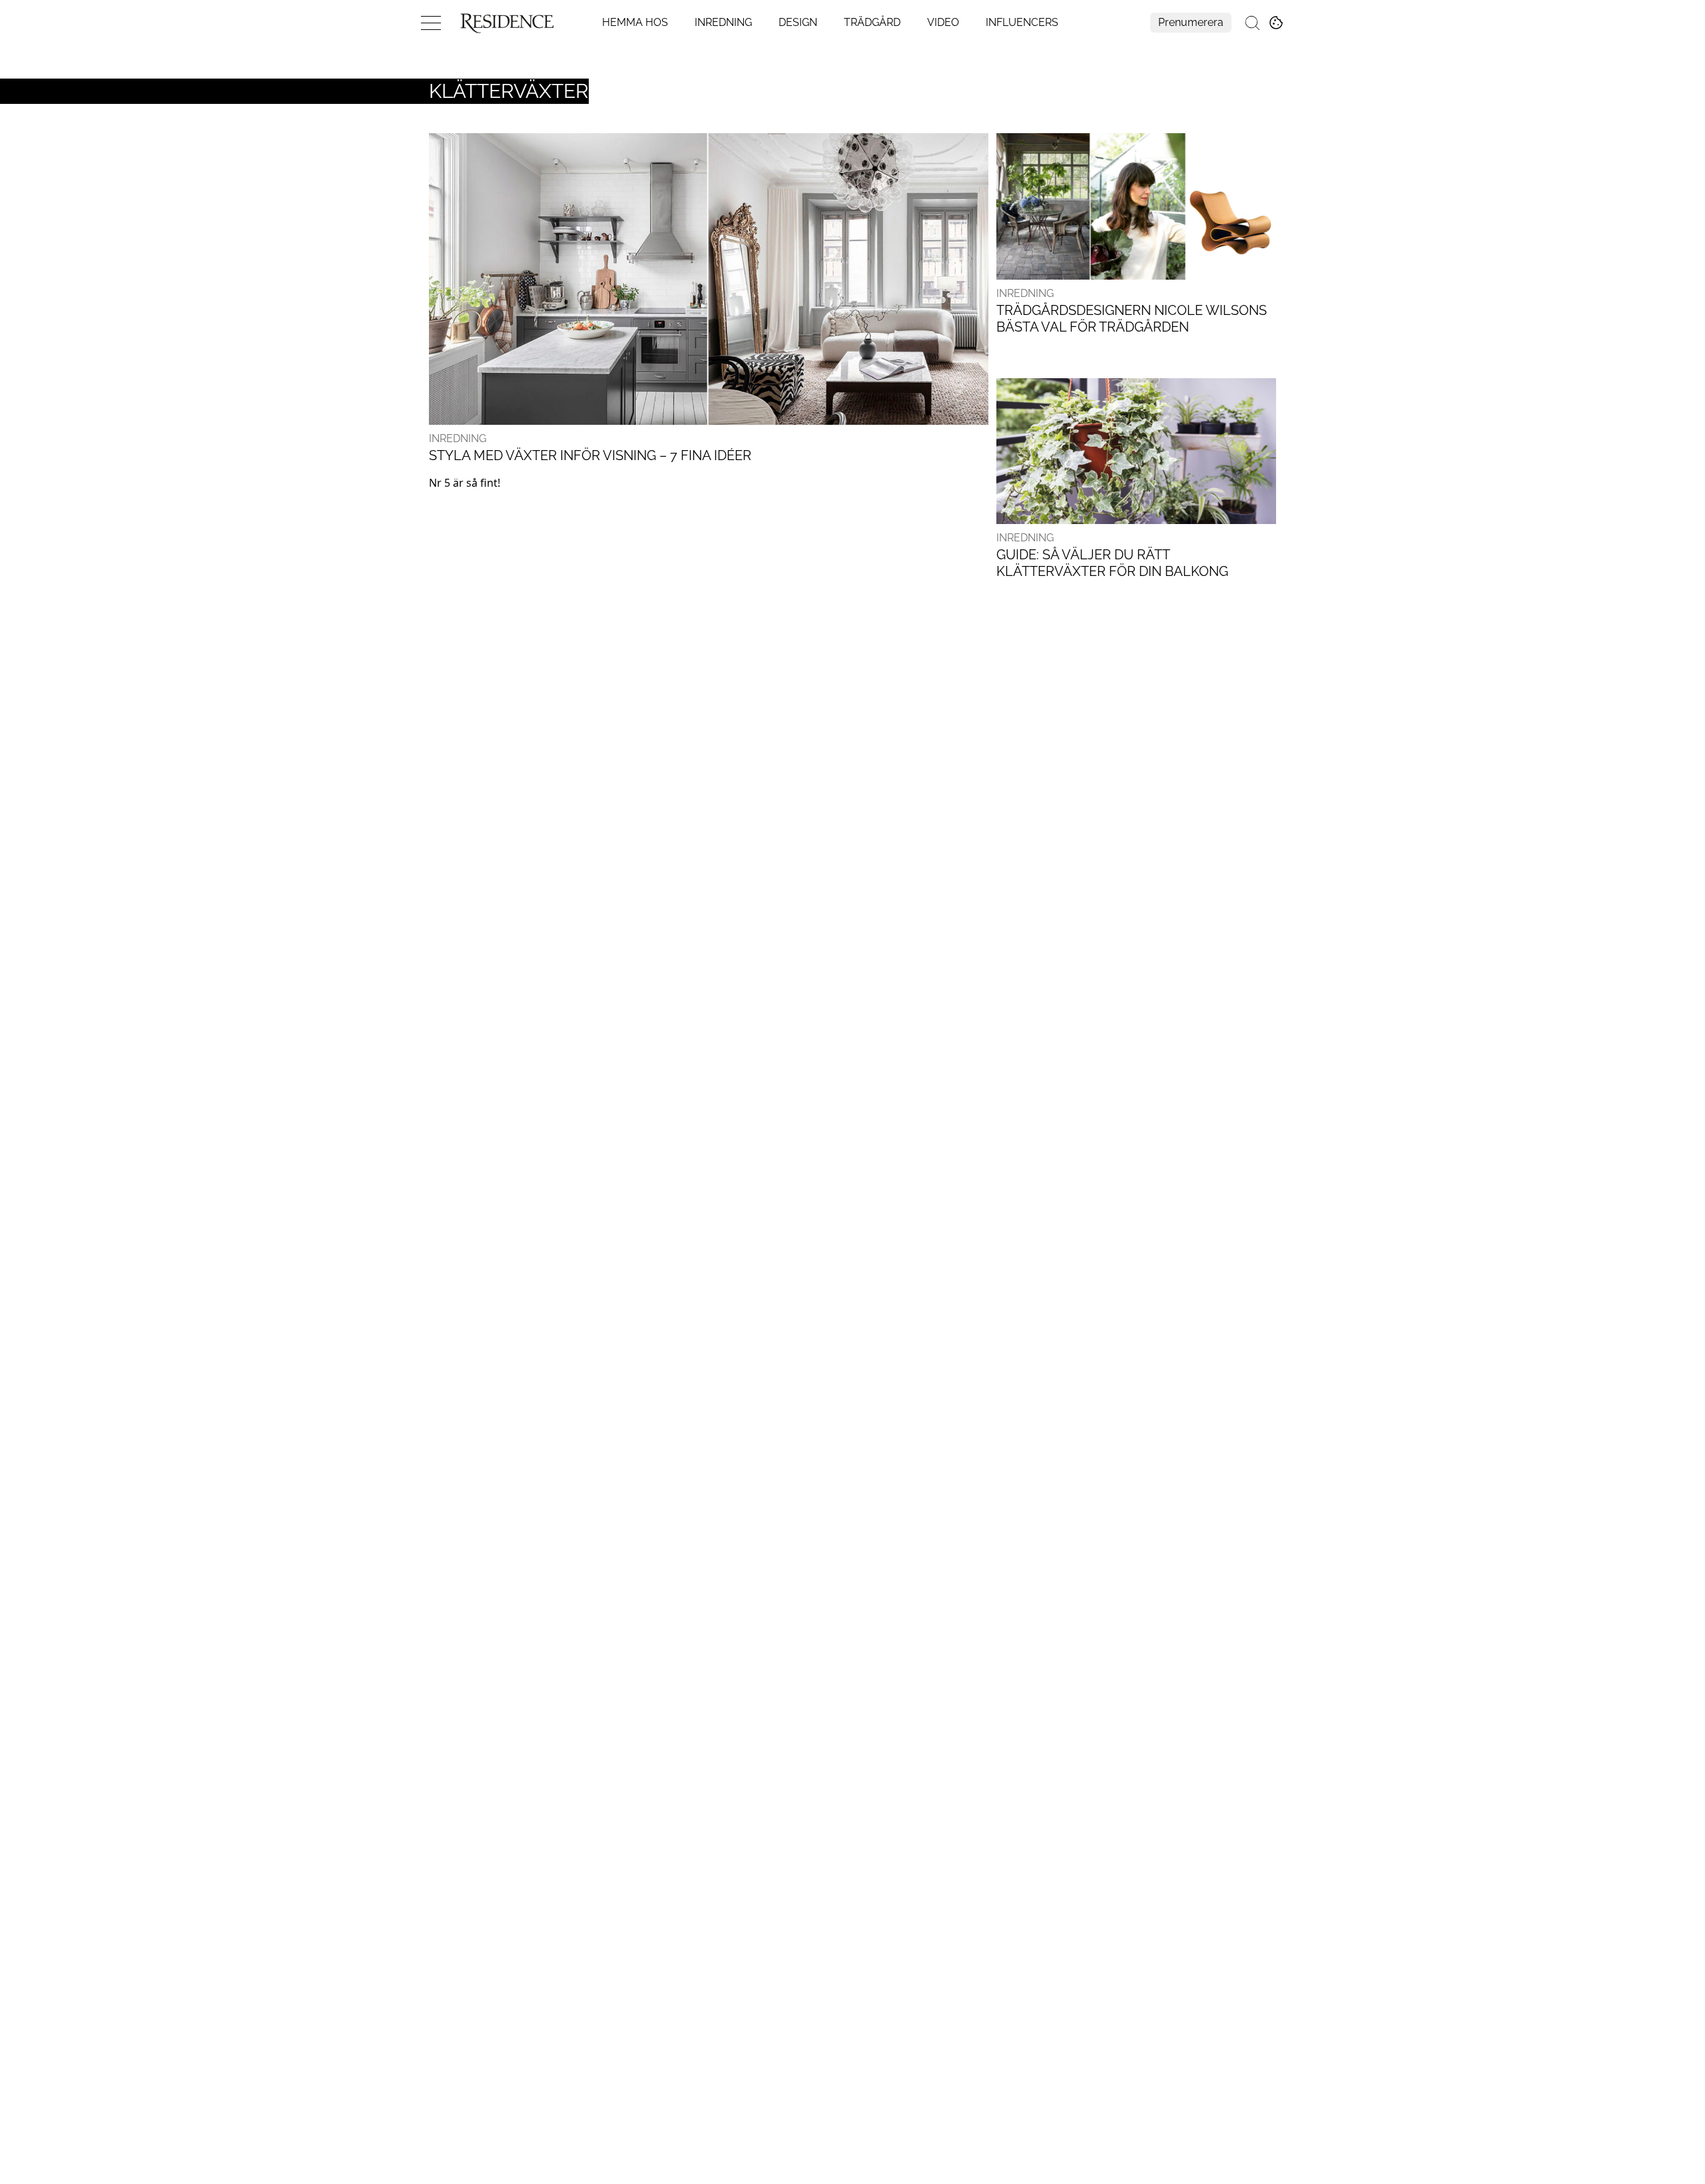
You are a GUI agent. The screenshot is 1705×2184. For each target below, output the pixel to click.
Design (798, 22)
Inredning (723, 22)
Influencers (1022, 22)
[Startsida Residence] (507, 23)
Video (943, 22)
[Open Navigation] (431, 23)
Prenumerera (1191, 22)
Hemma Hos (635, 22)
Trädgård (872, 22)
